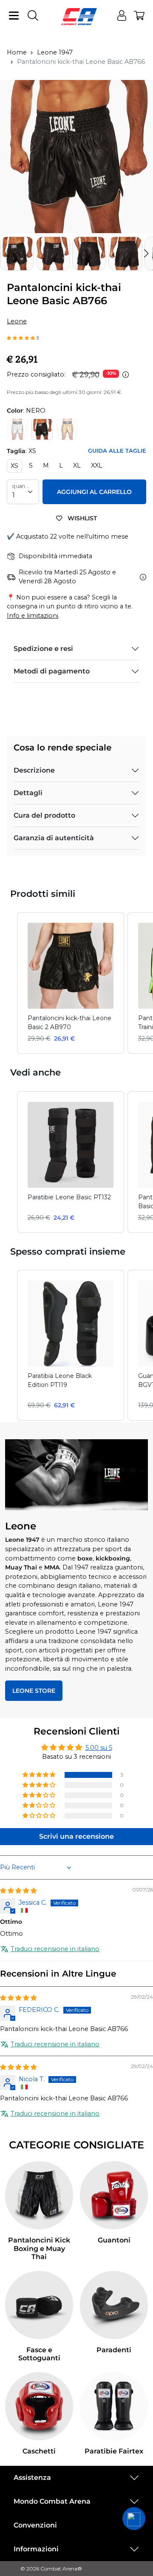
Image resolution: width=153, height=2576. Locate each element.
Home (17, 52)
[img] (18, 1891)
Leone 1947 (55, 52)
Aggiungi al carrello (94, 492)
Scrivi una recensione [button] (76, 1836)
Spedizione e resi (43, 649)
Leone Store (34, 1691)
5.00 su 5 (99, 1748)
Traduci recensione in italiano (55, 1949)
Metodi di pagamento (52, 671)
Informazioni (36, 2549)
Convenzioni (35, 2525)
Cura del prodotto (44, 815)
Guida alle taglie (117, 451)
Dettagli (28, 793)
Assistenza (32, 2478)
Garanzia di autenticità (54, 838)
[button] (146, 254)
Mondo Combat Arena (52, 2501)
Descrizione (34, 770)
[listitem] (71, 983)
